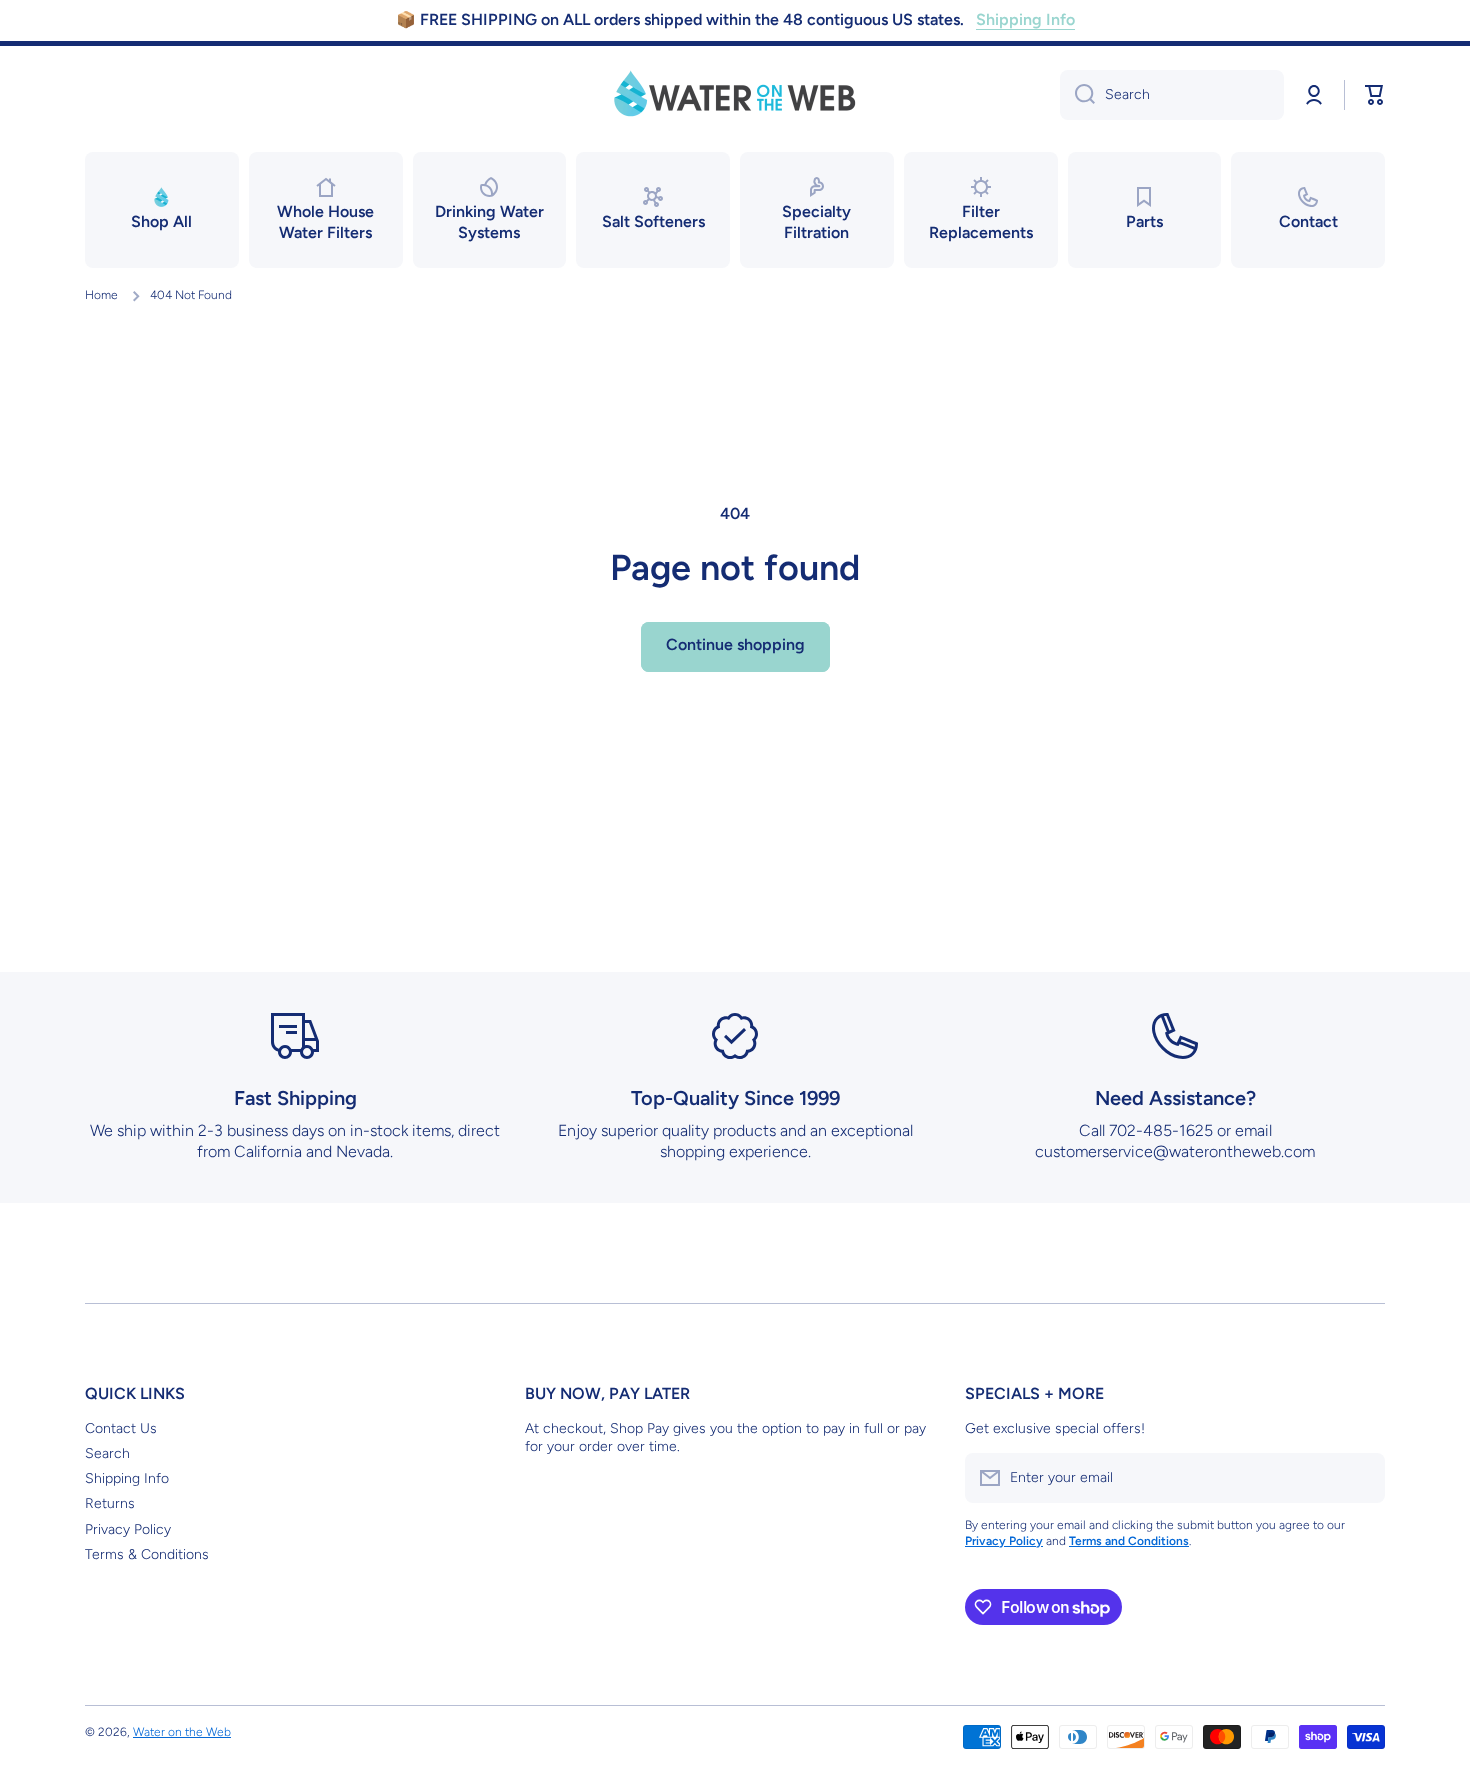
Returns (110, 1503)
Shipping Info (127, 1478)
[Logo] (735, 95)
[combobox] (1172, 95)
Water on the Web (182, 1732)
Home (101, 295)
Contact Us (121, 1428)
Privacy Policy (128, 1529)
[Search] (1077, 95)
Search (107, 1453)
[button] (1375, 95)
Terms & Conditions (147, 1554)
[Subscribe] (1360, 1478)
